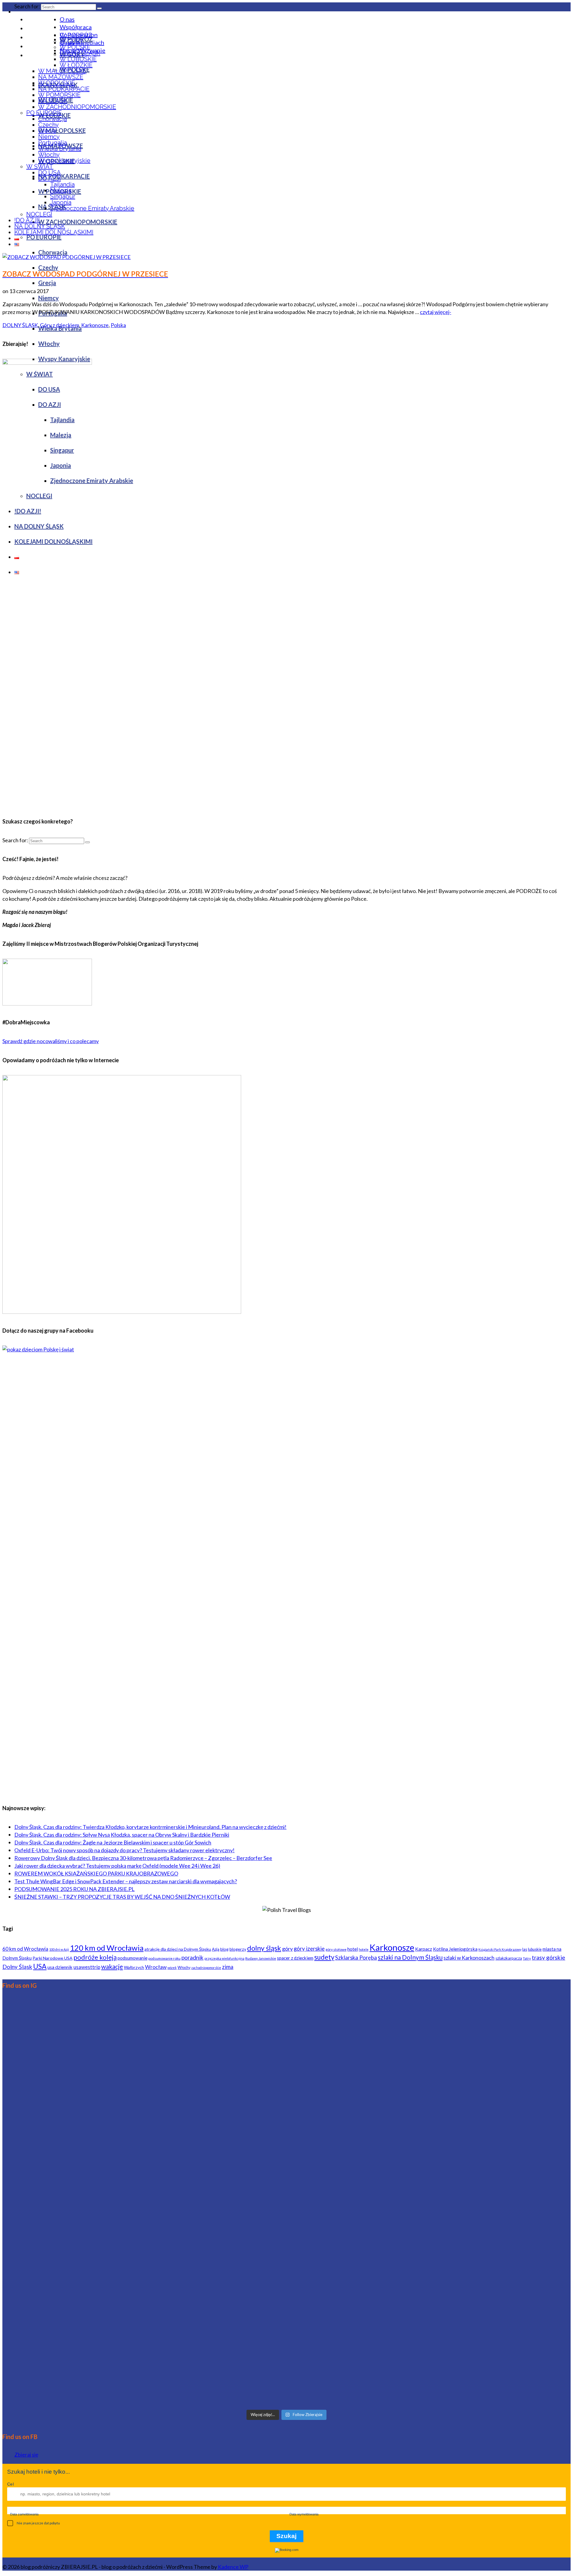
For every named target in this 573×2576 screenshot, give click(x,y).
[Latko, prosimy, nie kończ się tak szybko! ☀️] (286, 2173)
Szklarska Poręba (356, 1958)
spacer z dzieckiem (295, 1958)
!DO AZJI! (27, 220)
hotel (353, 1949)
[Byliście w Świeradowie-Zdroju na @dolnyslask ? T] (96, 2069)
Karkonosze (95, 325)
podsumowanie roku (164, 1958)
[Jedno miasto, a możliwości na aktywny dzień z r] (286, 2073)
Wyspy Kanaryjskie (64, 161)
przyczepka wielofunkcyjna (224, 1958)
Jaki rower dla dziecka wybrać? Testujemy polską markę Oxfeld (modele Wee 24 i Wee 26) (117, 1866)
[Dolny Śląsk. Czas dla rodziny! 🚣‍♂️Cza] (477, 2181)
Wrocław (156, 1967)
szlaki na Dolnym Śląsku (410, 1957)
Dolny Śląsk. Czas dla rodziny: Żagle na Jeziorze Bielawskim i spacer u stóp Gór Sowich (113, 1842)
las (525, 1949)
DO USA (50, 173)
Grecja (47, 131)
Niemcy (49, 137)
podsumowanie (133, 1958)
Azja (216, 1949)
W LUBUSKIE (78, 59)
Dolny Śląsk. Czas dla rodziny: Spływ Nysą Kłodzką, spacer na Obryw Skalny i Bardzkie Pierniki (122, 1835)
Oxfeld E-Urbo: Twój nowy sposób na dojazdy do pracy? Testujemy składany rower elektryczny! (124, 1850)
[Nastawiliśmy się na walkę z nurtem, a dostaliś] (96, 2304)
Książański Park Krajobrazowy (500, 1949)
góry (287, 1949)
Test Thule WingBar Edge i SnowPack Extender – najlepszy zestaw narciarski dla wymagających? (126, 1881)
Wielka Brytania (60, 149)
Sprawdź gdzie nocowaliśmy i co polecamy (51, 1041)
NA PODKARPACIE (64, 89)
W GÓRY (72, 41)
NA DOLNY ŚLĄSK (40, 226)
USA (40, 1966)
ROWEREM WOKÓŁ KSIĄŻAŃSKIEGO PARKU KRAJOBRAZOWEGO (96, 1873)
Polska (118, 325)
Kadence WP (233, 2567)
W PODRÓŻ (76, 35)
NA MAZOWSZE (61, 77)
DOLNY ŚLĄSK (80, 53)
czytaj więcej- (436, 312)
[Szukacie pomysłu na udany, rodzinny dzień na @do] (286, 2331)
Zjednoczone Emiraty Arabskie (92, 208)
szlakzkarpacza (509, 1958)
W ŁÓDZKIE (76, 65)
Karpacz (424, 1949)
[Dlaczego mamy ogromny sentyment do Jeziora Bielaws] (477, 2343)
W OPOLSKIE (57, 83)
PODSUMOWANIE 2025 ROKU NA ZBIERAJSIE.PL (74, 1889)
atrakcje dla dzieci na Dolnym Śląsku (178, 1949)
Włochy (49, 155)
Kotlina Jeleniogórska (455, 1949)
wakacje (112, 1966)
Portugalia (53, 143)
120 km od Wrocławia (107, 1948)
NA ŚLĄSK (53, 101)
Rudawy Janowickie (261, 1958)
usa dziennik (60, 1967)
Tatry (527, 1958)
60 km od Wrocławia (25, 1949)
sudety (324, 1957)
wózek (172, 1968)
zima (228, 1967)
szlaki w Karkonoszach (469, 1958)
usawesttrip (87, 1967)
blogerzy (238, 1949)
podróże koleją (95, 1957)
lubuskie (535, 1949)
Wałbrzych (134, 1967)
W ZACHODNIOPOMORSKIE (77, 107)
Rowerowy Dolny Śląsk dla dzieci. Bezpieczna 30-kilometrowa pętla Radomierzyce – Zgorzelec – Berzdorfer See (143, 1858)
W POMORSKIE (59, 95)
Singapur (63, 196)
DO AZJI (50, 178)
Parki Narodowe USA (53, 1958)
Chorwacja (53, 119)
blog (224, 1949)
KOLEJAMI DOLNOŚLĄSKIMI (54, 232)
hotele (364, 1949)
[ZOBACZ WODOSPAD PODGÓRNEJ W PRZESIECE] (67, 257)
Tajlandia (62, 184)
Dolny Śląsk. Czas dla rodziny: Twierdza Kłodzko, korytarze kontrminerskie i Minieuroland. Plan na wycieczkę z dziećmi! (150, 1827)
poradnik (192, 1957)
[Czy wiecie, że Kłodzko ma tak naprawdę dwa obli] (477, 2042)
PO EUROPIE (44, 113)
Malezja (61, 190)
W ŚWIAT (40, 167)
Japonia (61, 202)
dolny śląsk (264, 1948)
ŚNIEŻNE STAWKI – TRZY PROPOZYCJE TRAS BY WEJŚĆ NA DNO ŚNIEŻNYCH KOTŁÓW (122, 1897)
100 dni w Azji (59, 1949)
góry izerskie (309, 1949)
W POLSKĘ (75, 47)
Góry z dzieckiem (60, 325)
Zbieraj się (26, 2455)
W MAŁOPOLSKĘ (62, 71)
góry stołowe (336, 1949)
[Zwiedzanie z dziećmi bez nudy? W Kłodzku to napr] (96, 2212)
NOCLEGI (39, 214)
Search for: (27, 6)
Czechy (48, 125)
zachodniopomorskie (206, 1968)
